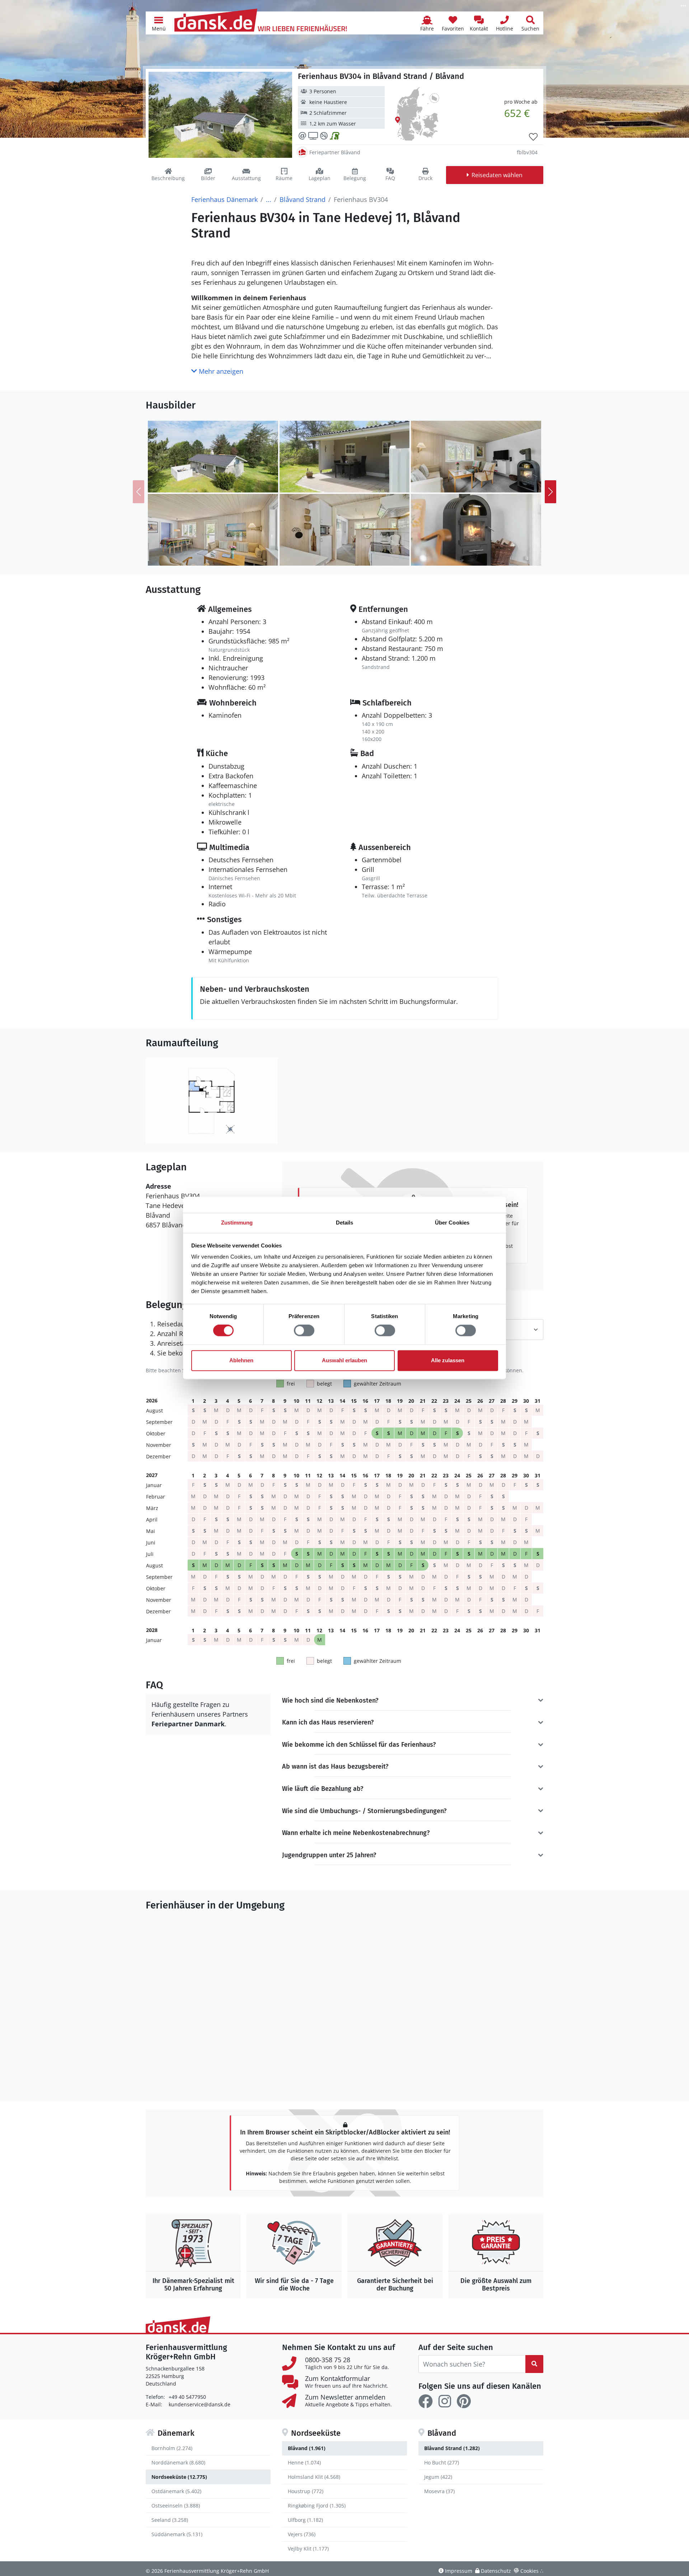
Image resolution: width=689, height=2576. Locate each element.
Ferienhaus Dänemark (224, 199)
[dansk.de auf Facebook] (426, 2401)
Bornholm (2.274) (172, 2448)
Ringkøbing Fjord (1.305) (317, 2506)
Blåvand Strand (303, 199)
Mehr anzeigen (220, 371)
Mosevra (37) (439, 2491)
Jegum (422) (438, 2477)
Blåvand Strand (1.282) (452, 2448)
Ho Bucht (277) (442, 2462)
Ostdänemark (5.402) (176, 2491)
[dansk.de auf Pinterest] (464, 2401)
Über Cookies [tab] (452, 1223)
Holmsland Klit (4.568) (314, 2477)
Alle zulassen (448, 1360)
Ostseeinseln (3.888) (176, 2506)
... (269, 199)
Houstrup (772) (306, 2491)
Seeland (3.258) (170, 2520)
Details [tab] (345, 1223)
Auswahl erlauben (344, 1360)
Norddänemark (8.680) (178, 2462)
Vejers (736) (302, 2534)
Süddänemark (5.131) (177, 2534)
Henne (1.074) (304, 2462)
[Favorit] (533, 137)
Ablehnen (241, 1360)
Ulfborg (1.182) (305, 2520)
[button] (159, 23)
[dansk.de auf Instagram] (445, 2401)
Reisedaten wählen (497, 175)
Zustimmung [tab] (237, 1223)
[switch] (304, 1331)
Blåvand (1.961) (307, 2448)
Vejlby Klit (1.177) (308, 2549)
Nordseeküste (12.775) (179, 2477)
